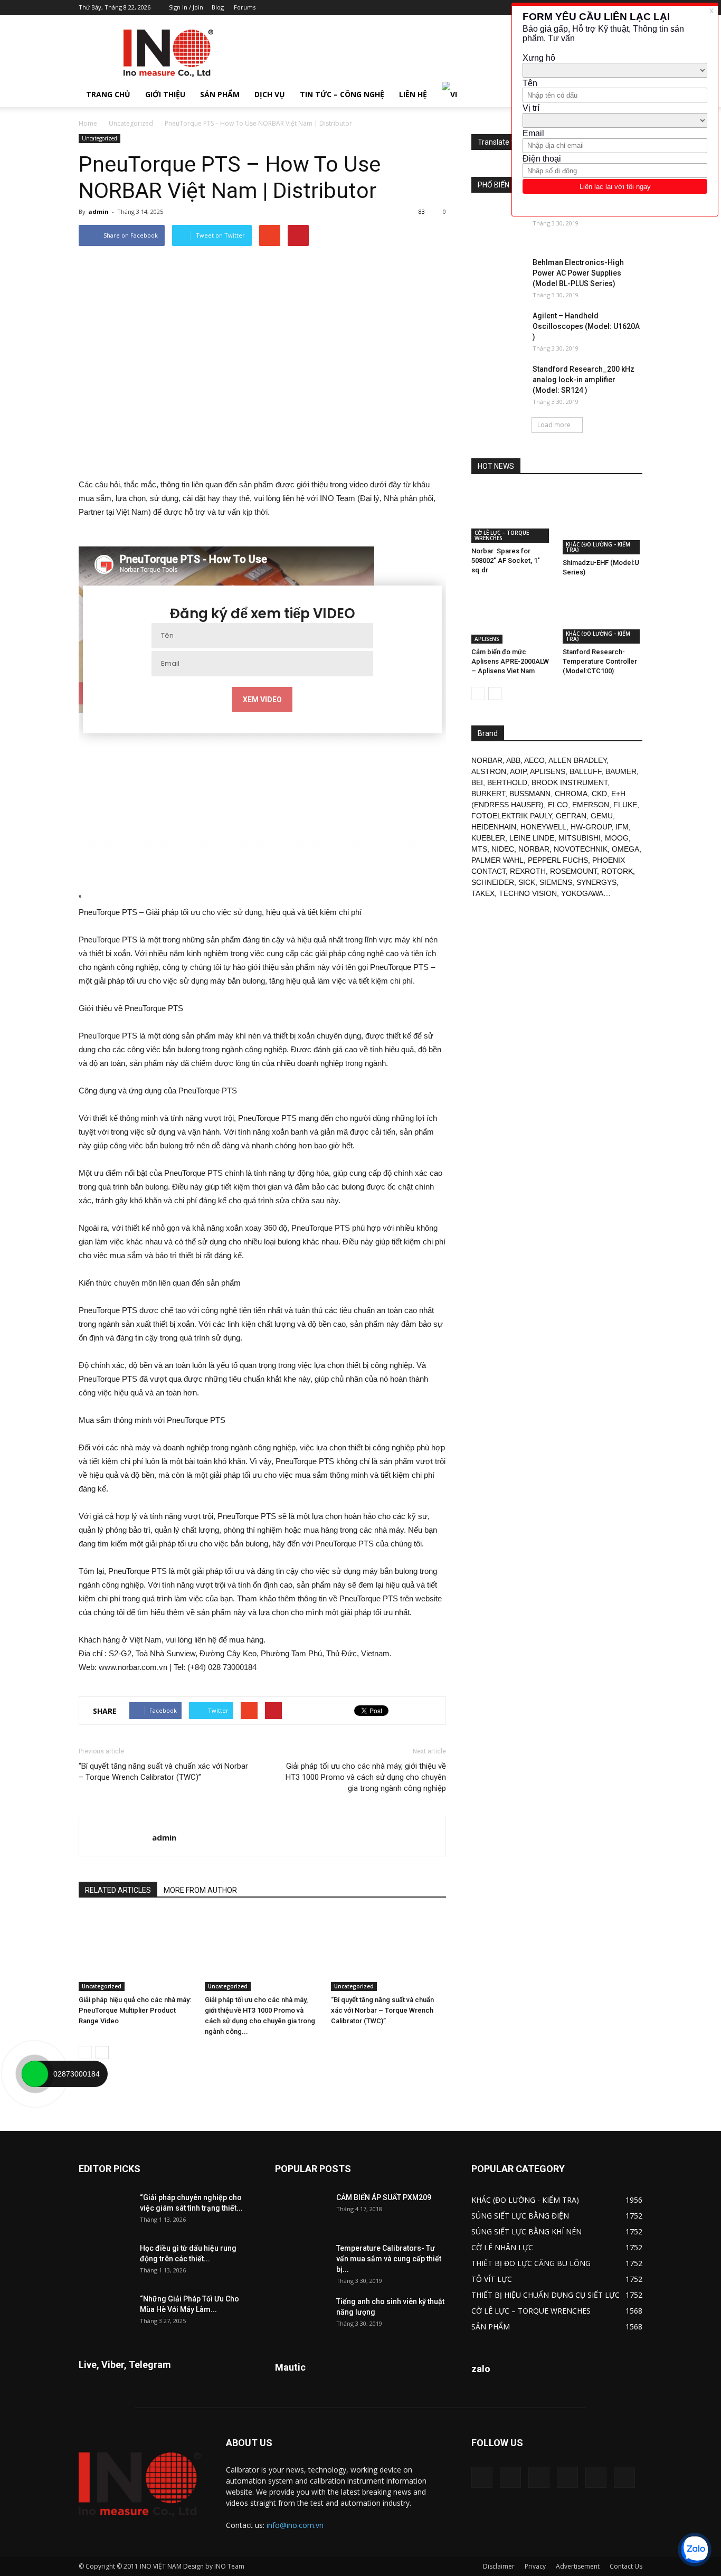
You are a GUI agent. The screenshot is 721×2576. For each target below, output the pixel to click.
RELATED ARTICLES (118, 1890)
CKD (599, 794)
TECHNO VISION (528, 893)
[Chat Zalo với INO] (695, 2550)
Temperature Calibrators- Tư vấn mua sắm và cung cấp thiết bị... (389, 2259)
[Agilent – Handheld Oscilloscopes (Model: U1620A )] (498, 329)
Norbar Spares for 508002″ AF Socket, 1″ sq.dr (506, 560)
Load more (554, 425)
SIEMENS (556, 882)
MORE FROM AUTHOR (200, 1890)
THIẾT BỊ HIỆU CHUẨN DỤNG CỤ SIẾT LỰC (546, 2295)
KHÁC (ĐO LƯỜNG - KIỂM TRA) (598, 547)
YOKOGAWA (582, 893)
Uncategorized (131, 123)
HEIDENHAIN (494, 827)
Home (88, 123)
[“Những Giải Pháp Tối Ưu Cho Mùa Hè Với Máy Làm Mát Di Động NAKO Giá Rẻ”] (105, 2312)
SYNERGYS (596, 882)
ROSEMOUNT (573, 871)
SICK (527, 882)
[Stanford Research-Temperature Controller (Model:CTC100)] (603, 616)
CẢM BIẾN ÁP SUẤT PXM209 (384, 2197)
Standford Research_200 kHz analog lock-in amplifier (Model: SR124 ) (584, 380)
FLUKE (625, 805)
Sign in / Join (186, 7)
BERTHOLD (507, 782)
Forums (245, 7)
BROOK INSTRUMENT (570, 782)
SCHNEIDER (493, 882)
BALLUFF (585, 771)
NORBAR (487, 760)
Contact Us (626, 2566)
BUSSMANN (530, 794)
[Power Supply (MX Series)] (498, 225)
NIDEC (503, 849)
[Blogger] (482, 2477)
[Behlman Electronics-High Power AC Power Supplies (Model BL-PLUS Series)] (498, 276)
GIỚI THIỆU (165, 94)
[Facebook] (510, 2477)
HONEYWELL (543, 827)
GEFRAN (571, 816)
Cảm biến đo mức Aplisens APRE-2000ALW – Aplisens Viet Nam (510, 661)
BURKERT (488, 794)
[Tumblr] (567, 2477)
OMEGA (625, 849)
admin (98, 211)
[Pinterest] (539, 2477)
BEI (477, 782)
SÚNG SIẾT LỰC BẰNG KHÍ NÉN (526, 2231)
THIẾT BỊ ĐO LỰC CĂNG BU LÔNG (531, 2263)
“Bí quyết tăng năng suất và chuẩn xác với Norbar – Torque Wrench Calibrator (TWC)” (163, 1772)
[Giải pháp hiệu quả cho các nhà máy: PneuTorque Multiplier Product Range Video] (136, 1951)
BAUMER (621, 771)
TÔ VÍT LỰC (492, 2279)
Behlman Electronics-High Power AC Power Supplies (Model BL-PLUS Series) (578, 273)
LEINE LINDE (532, 838)
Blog (218, 7)
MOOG (617, 838)
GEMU (602, 816)
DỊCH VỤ (270, 94)
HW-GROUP (591, 827)
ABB (513, 760)
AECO (534, 760)
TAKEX (483, 893)
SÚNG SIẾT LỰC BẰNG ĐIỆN (520, 2216)
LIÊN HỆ (413, 94)
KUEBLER (488, 838)
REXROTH (528, 871)
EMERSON (591, 805)
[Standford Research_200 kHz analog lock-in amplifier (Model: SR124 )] (498, 382)
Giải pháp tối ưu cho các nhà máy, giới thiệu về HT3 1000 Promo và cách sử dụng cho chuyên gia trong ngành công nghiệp (366, 1777)
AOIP (518, 771)
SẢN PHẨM (220, 94)
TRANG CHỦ (108, 94)
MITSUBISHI (580, 838)
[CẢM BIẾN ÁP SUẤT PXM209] (301, 2211)
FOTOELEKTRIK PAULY (511, 816)
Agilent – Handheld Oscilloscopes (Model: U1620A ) (586, 326)
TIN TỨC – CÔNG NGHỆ (342, 94)
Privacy (535, 2566)
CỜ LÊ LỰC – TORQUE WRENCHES (502, 535)
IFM (622, 827)
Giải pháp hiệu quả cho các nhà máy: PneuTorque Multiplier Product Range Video (135, 2010)
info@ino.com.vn (295, 2525)
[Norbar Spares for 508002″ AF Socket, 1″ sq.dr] (511, 515)
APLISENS (487, 639)
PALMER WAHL (497, 860)
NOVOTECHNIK (581, 849)
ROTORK (617, 871)
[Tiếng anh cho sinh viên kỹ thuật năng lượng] (301, 2315)
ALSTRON (489, 771)
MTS (479, 849)
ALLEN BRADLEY (577, 760)
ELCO (558, 805)
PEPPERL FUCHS (558, 860)
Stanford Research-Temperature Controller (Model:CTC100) (600, 661)
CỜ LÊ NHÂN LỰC (502, 2247)
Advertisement (578, 2566)
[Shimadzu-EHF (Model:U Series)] (603, 521)
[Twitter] (596, 2477)
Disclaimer (499, 2566)
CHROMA (571, 794)
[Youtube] (624, 2477)
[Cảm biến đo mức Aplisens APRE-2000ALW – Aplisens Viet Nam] (511, 616)
